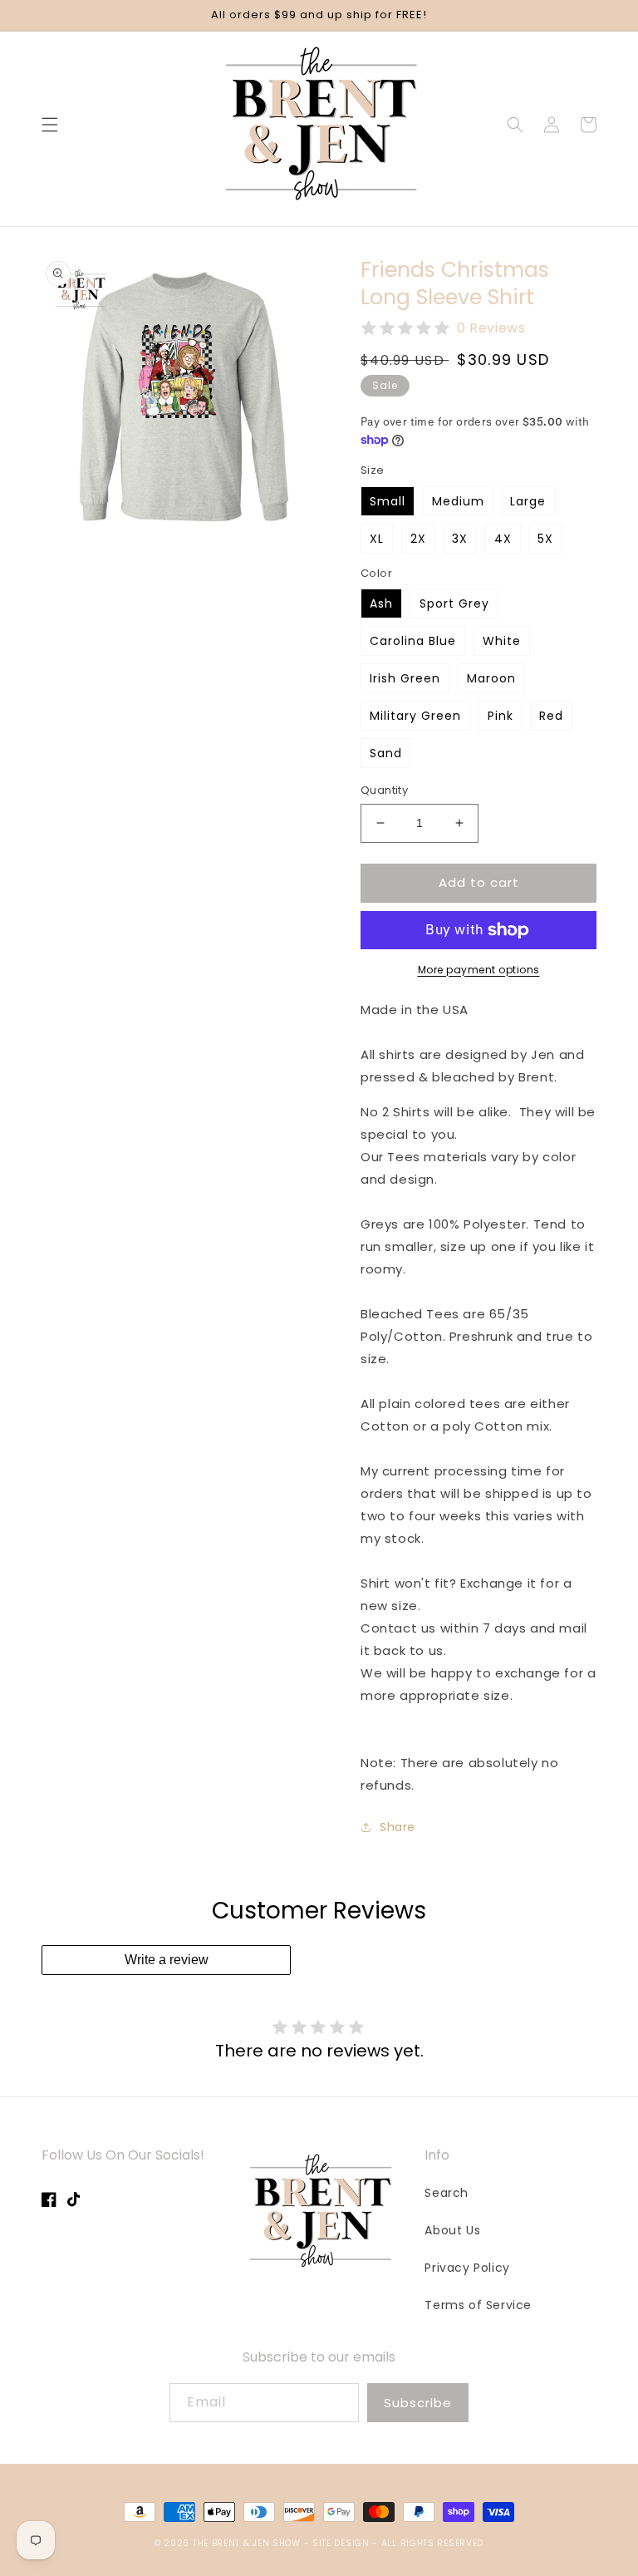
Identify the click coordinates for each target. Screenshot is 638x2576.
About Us (452, 2230)
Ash (381, 603)
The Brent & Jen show (247, 2543)
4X (503, 539)
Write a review (167, 1960)
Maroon (491, 678)
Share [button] (398, 1827)
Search (447, 2193)
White (502, 641)
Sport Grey (454, 603)
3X (460, 539)
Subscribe (418, 2403)
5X (545, 539)
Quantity (384, 790)
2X (418, 539)
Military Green (415, 716)
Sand (386, 753)
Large (528, 501)
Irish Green (405, 678)
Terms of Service (478, 2305)
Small (388, 501)
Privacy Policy (467, 2268)
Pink (501, 716)
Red (551, 716)
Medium (458, 501)
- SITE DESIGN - (343, 2543)
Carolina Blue (413, 641)
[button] (50, 125)
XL (377, 539)
